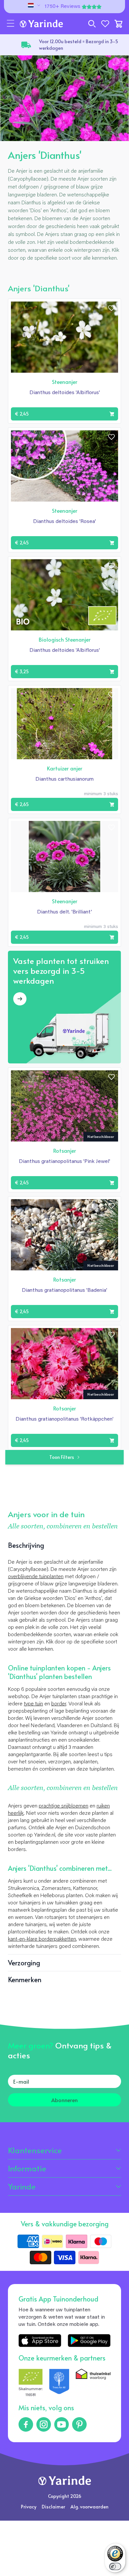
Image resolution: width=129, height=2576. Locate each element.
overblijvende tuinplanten (36, 1577)
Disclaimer (53, 2507)
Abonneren (64, 2100)
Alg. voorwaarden (89, 2507)
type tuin (33, 1704)
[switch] (115, 2566)
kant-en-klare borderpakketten (42, 1939)
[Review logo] (59, 2383)
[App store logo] (40, 2341)
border (59, 1704)
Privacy (29, 2507)
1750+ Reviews (63, 7)
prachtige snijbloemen (64, 1806)
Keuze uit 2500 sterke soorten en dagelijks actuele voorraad (74, 45)
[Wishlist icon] (111, 308)
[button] (11, 24)
